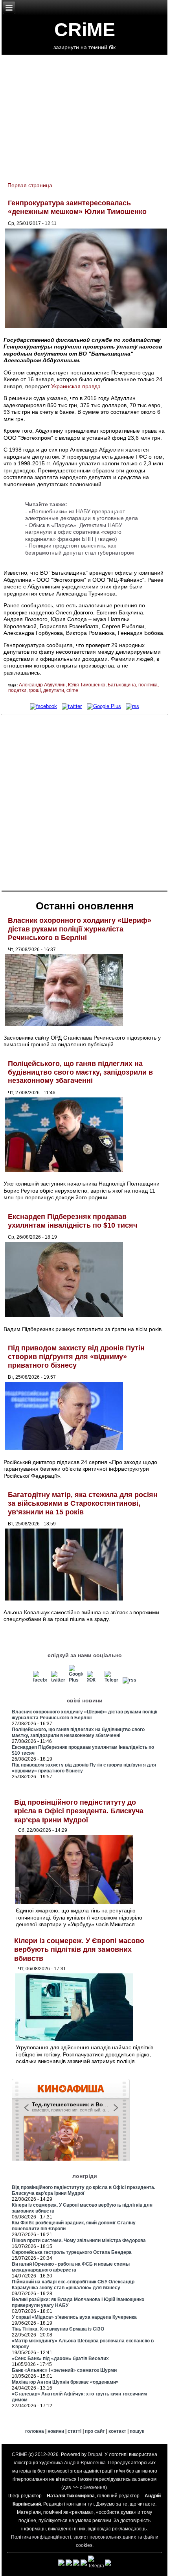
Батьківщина (122, 685)
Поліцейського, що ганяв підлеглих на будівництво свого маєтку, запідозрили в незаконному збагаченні (80, 1072)
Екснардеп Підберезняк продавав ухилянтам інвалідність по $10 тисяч (73, 1221)
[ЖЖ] (94, 1680)
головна (35, 2431)
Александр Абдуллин (42, 685)
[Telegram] (111, 1680)
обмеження (93, 2487)
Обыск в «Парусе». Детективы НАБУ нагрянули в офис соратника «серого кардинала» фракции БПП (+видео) (74, 532)
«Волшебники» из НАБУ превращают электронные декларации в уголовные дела (82, 515)
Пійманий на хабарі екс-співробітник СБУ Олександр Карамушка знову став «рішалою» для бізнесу (73, 2285)
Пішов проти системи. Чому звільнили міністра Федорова (79, 2240)
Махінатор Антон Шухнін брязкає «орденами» (65, 2382)
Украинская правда (76, 386)
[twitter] (72, 706)
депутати (54, 690)
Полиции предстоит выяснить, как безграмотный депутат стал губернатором (80, 549)
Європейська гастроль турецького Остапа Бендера (72, 2252)
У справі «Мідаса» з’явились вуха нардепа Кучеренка (74, 2317)
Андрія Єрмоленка (85, 2463)
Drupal (95, 2454)
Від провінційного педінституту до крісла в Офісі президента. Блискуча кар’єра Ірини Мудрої (79, 1811)
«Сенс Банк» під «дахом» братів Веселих (60, 2358)
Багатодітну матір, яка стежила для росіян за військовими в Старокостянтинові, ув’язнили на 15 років (83, 1503)
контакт (117, 2431)
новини (56, 2431)
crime (72, 690)
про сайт (95, 2431)
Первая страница (30, 185)
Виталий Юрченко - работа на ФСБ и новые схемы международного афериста (71, 2267)
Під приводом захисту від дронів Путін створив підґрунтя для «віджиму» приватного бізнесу (76, 1356)
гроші (35, 690)
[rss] (132, 706)
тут (91, 2504)
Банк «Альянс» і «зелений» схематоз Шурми (64, 2370)
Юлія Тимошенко (87, 685)
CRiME (85, 30)
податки (17, 690)
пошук (137, 2431)
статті (74, 2431)
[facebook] (43, 706)
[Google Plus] (104, 706)
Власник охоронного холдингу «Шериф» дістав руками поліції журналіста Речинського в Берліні (80, 929)
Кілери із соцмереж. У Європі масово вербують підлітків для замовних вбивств (79, 1950)
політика (148, 685)
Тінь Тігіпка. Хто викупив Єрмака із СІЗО (58, 2329)
